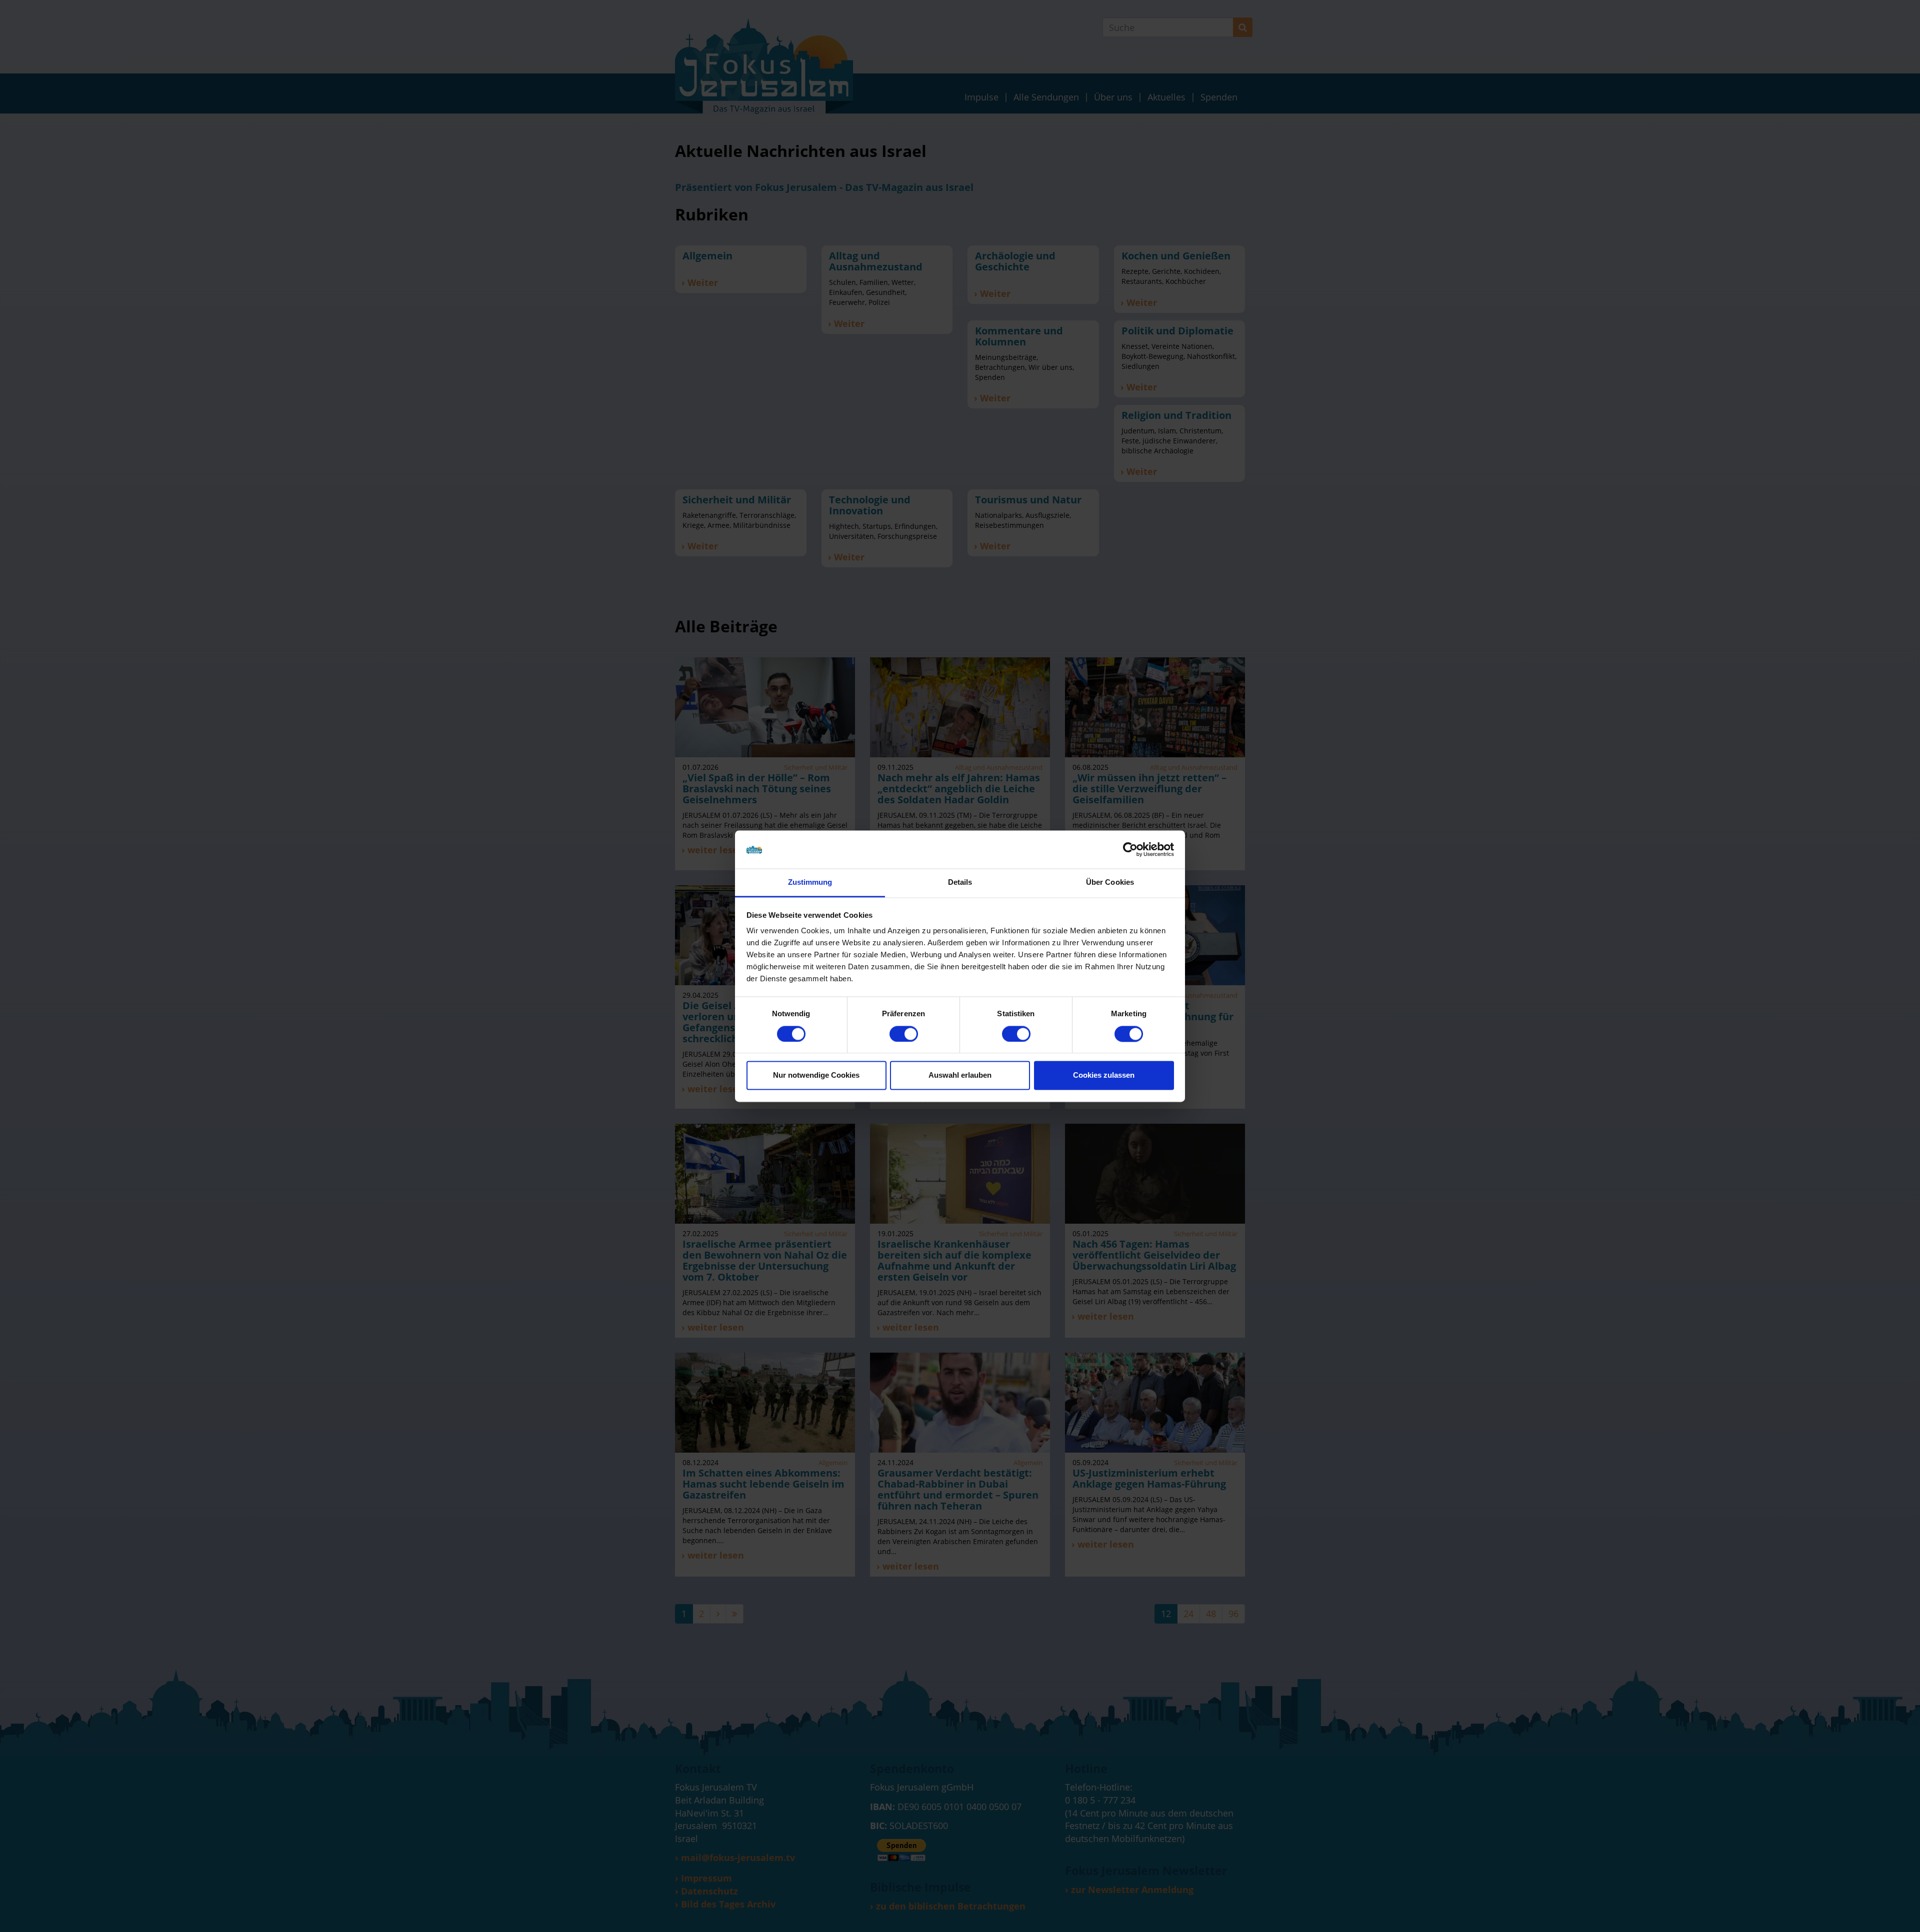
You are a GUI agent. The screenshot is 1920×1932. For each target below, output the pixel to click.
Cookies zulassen (1104, 1075)
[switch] (904, 1034)
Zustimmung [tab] (810, 883)
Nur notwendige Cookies (816, 1075)
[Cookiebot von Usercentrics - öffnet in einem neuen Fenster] (1130, 849)
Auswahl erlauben (960, 1075)
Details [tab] (960, 883)
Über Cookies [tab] (1110, 883)
